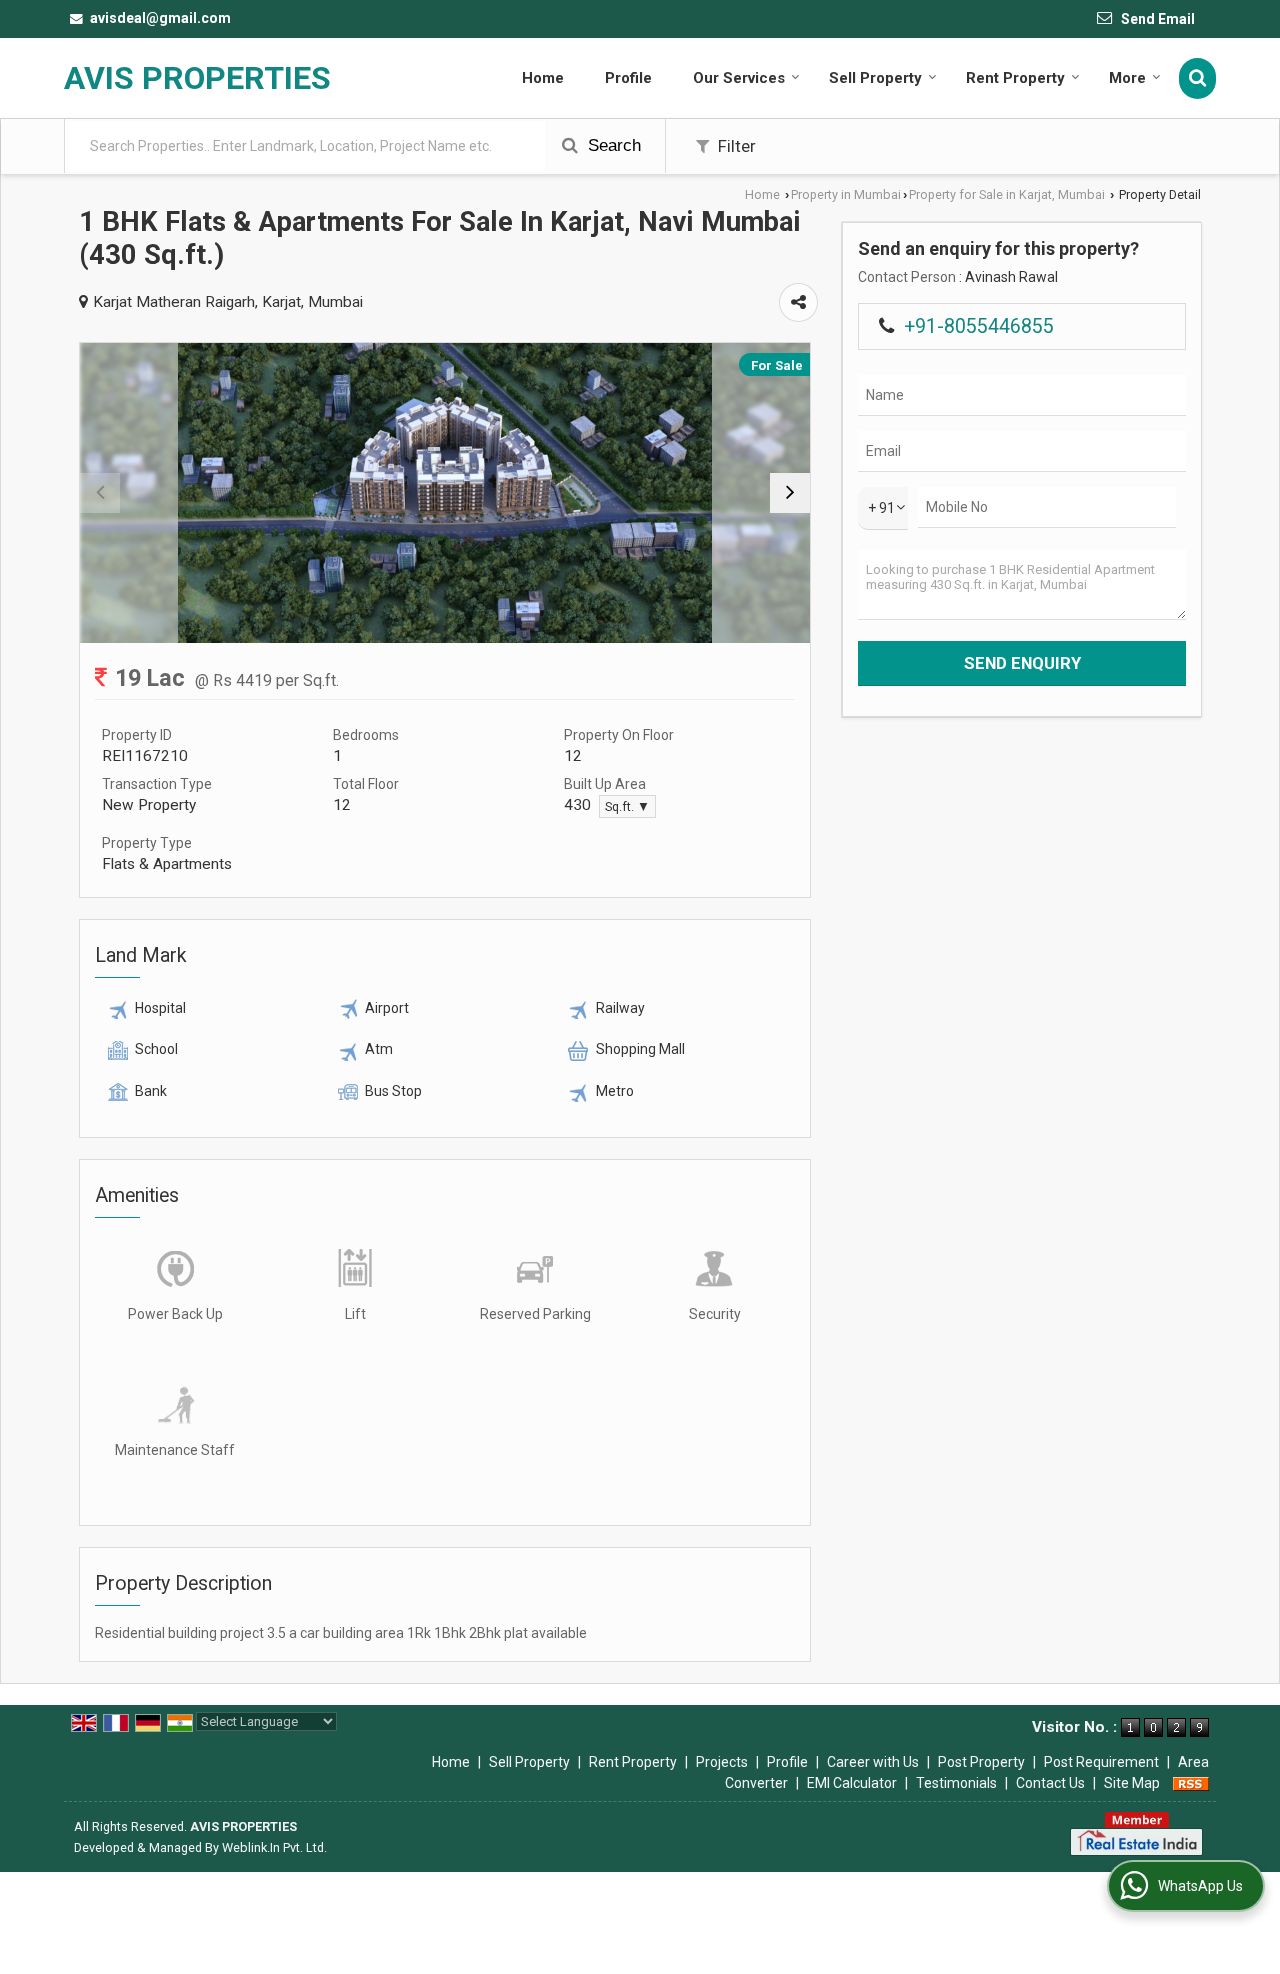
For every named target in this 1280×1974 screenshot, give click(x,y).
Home (543, 78)
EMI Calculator (852, 1783)
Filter (735, 146)
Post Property (981, 1762)
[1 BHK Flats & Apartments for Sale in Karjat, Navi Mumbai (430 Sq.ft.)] (444, 493)
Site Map (1132, 1783)
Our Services (739, 78)
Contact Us (1050, 1783)
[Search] (1197, 78)
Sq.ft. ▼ (627, 806)
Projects (722, 1762)
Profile (628, 78)
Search (612, 145)
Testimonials (956, 1783)
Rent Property (1015, 78)
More (1127, 78)
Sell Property (875, 78)
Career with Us (873, 1762)
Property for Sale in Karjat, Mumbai (1007, 194)
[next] (790, 493)
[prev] (100, 493)
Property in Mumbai (846, 194)
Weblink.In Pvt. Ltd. (274, 1847)
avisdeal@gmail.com (160, 18)
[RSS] (1191, 1783)
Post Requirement (1101, 1762)
